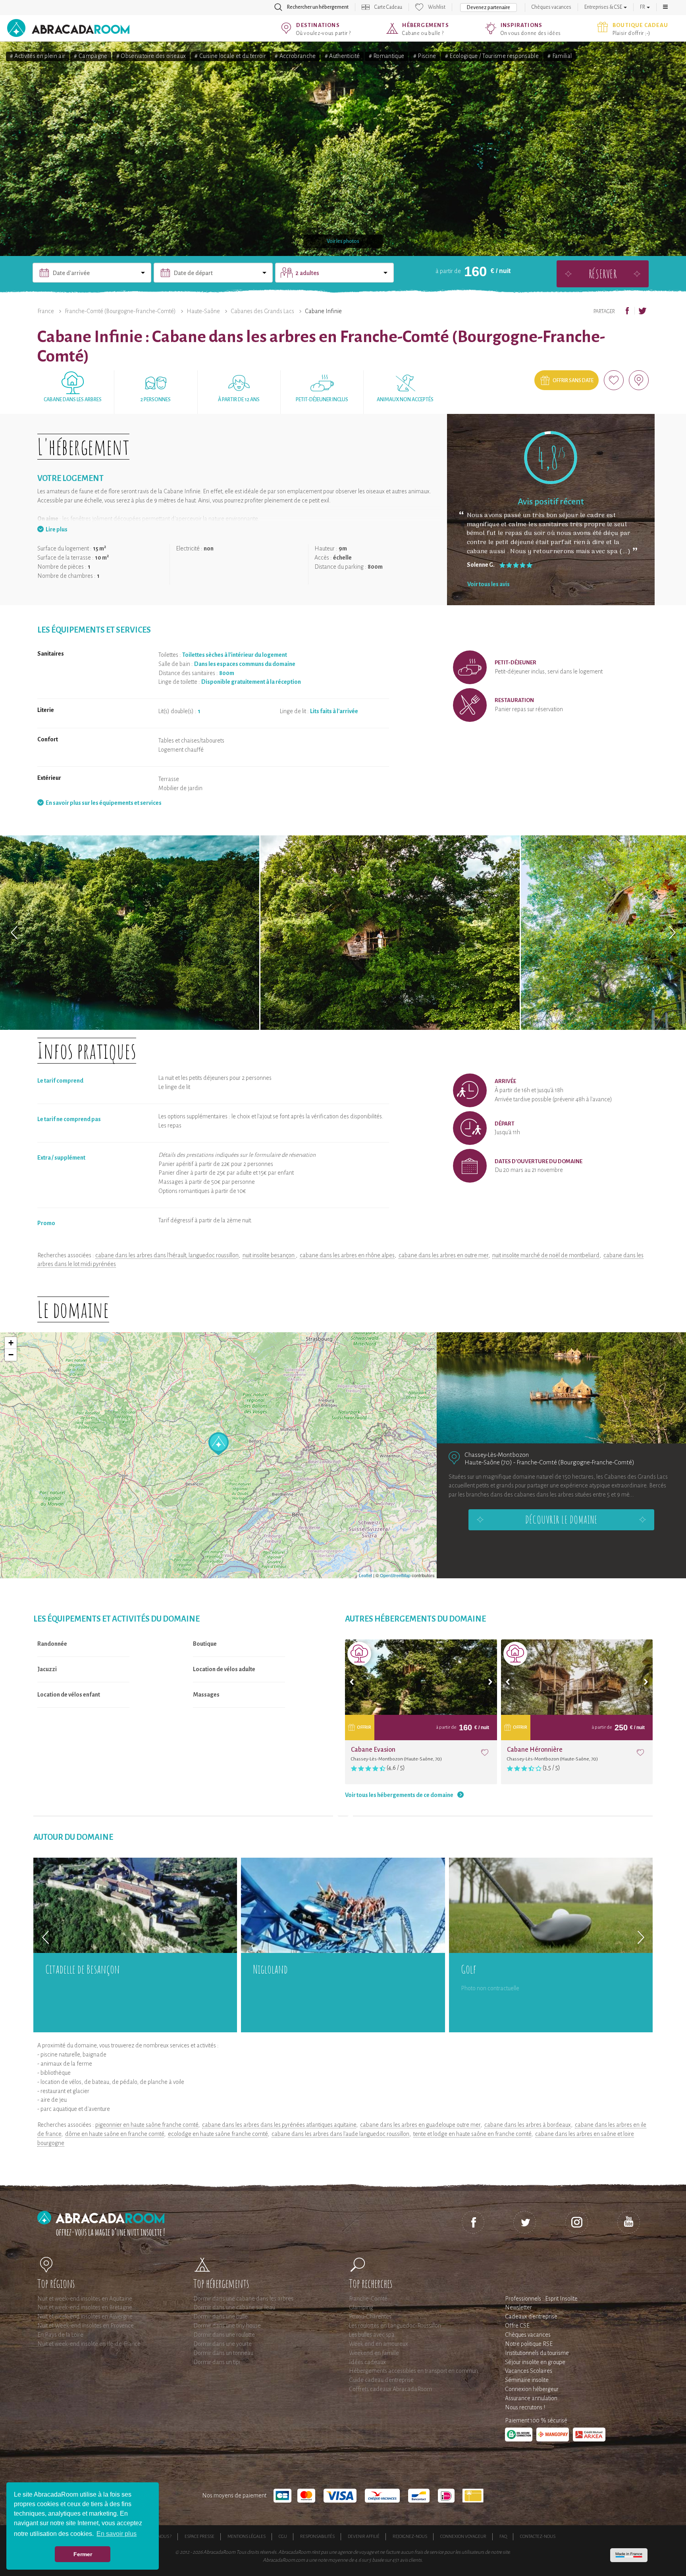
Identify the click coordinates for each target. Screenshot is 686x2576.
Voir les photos (343, 241)
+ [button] (11, 1343)
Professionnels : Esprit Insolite (541, 2299)
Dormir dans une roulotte (224, 2335)
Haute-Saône (203, 311)
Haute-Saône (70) (488, 1462)
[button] (665, 7)
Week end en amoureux (379, 2344)
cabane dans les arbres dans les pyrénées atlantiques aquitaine (279, 2125)
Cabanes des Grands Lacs (262, 311)
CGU (283, 2536)
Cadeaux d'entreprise (531, 2316)
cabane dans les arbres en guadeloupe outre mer (420, 2125)
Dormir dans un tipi (217, 2362)
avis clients (411, 2560)
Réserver (603, 274)
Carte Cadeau (388, 7)
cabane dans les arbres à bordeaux (528, 2125)
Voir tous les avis (488, 584)
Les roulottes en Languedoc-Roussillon (395, 2326)
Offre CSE (517, 2326)
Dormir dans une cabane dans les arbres (243, 2299)
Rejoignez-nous (410, 2536)
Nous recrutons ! (525, 2407)
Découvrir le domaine (561, 1520)
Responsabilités (317, 2536)
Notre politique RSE (529, 2344)
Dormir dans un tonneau (223, 2353)
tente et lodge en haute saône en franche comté (472, 2134)
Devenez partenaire (488, 8)
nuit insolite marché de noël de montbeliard (546, 1255)
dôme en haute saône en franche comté (115, 2134)
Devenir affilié (364, 2536)
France (46, 311)
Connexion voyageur (463, 2536)
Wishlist (437, 7)
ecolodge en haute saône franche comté (218, 2134)
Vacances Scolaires (529, 2371)
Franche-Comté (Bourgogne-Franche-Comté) (120, 311)
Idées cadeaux (367, 2362)
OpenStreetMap (395, 1575)
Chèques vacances (551, 7)
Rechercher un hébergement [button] (318, 7)
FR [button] (643, 7)
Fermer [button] (83, 2554)
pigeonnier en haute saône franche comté (147, 2125)
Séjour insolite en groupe (535, 2362)
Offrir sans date (573, 381)
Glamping (361, 2307)
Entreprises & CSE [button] (604, 7)
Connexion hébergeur (532, 2389)
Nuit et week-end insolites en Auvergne (85, 2316)
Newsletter (518, 2307)
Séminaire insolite (527, 2380)
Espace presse (199, 2536)
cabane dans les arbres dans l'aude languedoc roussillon (340, 2134)
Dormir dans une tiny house (227, 2326)
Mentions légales (247, 2536)
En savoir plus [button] (117, 2534)
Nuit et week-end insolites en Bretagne (85, 2307)
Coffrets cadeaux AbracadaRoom (390, 2389)
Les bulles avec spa (372, 2335)
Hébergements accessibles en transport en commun (413, 2371)
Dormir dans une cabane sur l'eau (234, 2307)
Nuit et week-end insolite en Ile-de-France (89, 2344)
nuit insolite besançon (269, 1255)
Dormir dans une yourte (223, 2344)
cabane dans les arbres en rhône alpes (347, 1255)
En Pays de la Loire (60, 2335)
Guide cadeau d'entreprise (381, 2380)
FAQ (503, 2536)
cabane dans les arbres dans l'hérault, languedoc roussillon (167, 1255)
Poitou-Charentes (370, 2316)
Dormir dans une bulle (221, 2316)
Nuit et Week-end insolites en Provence (86, 2326)
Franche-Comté (368, 2299)
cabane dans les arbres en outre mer (443, 1255)
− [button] (11, 1355)
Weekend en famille (374, 2353)
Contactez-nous (538, 2536)
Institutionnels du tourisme (537, 2353)
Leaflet (365, 1575)
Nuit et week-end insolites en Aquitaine (85, 2299)
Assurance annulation (531, 2398)
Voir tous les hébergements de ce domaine (399, 1795)
